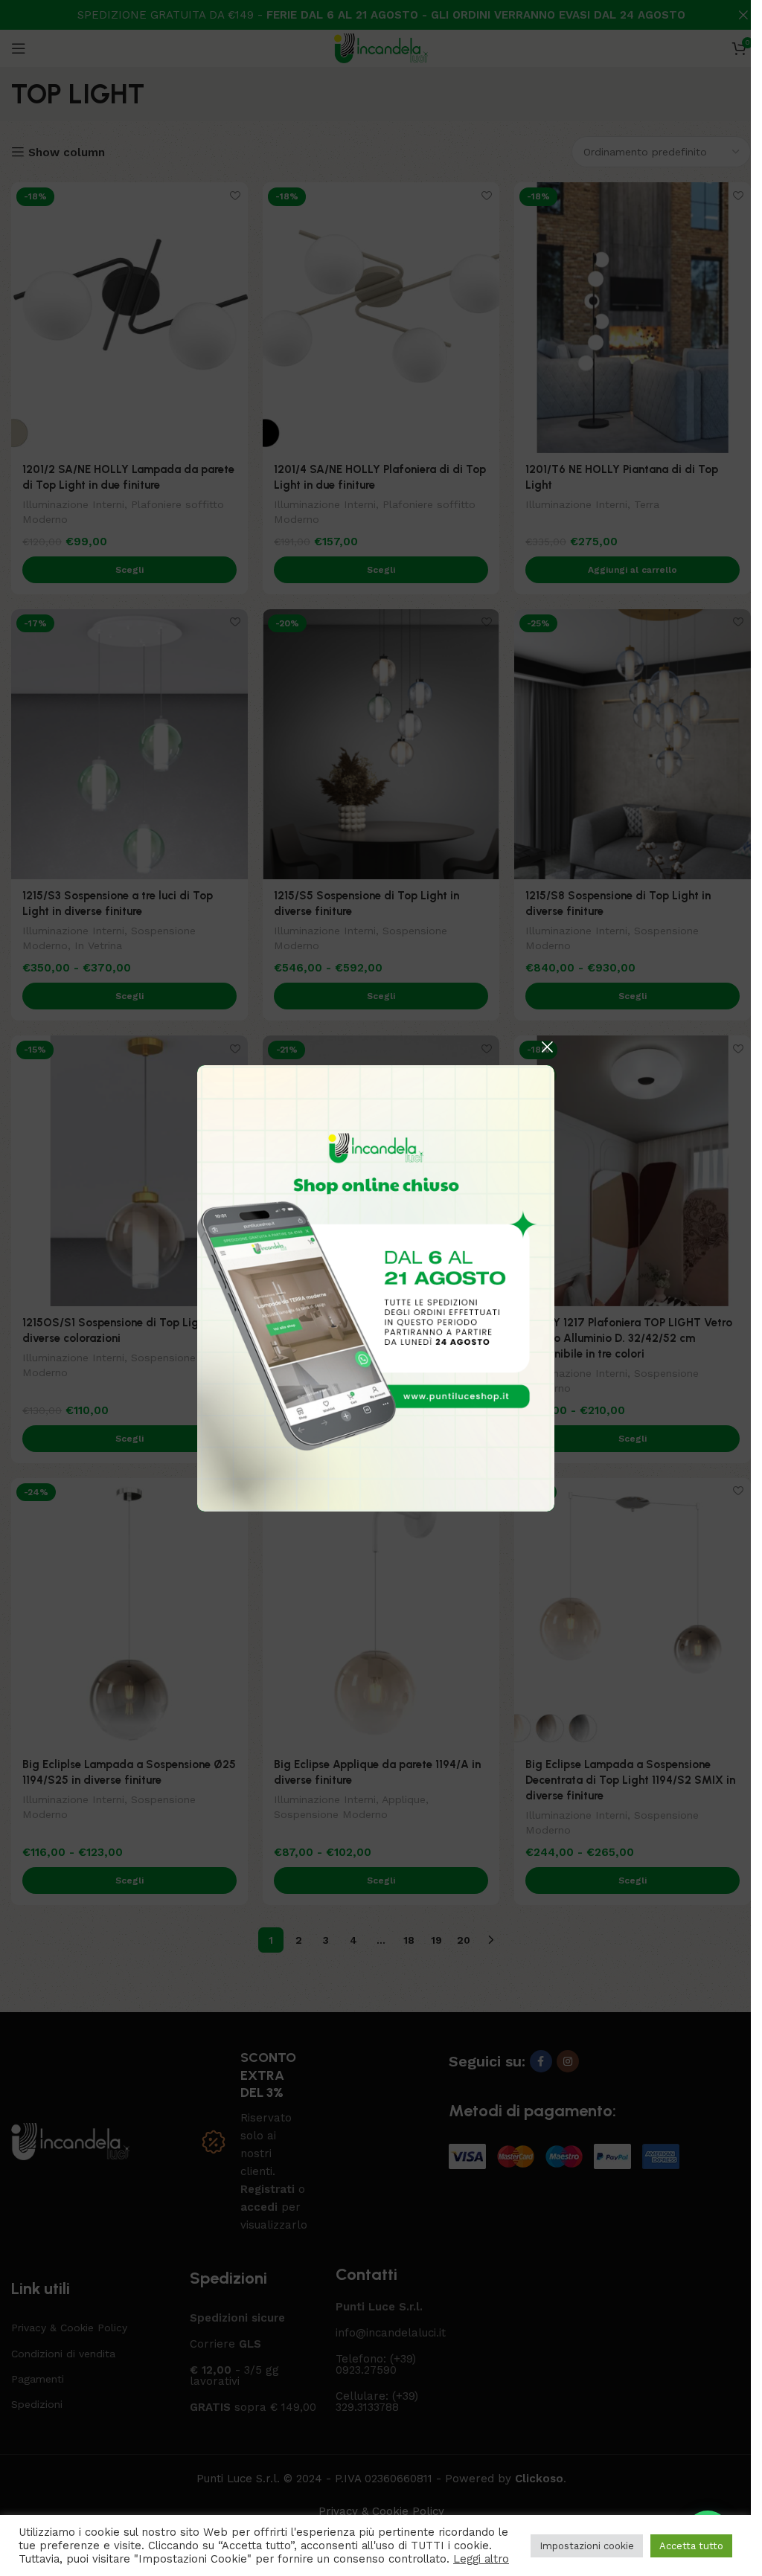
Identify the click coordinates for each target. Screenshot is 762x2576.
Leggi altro (481, 2559)
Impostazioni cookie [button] (587, 2546)
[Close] (547, 1047)
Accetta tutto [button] (691, 2546)
